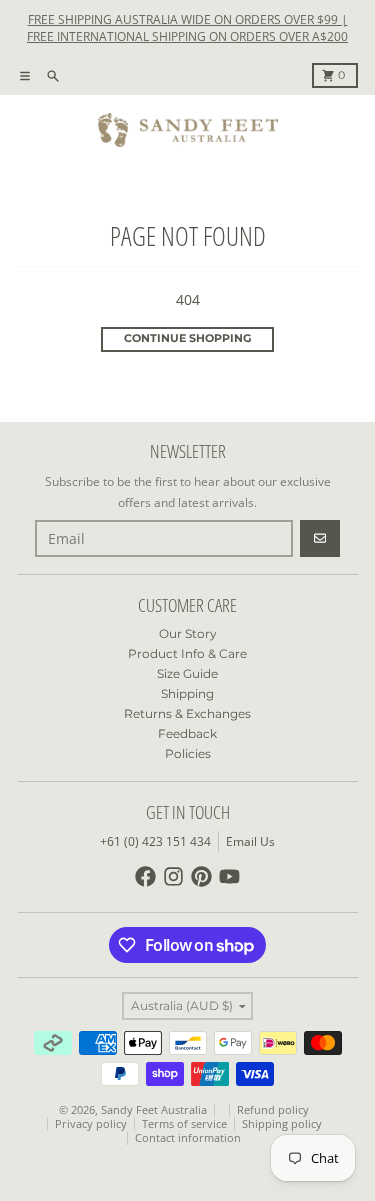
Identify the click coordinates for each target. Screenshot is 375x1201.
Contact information (188, 1138)
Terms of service (184, 1124)
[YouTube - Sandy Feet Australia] (229, 876)
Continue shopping (187, 338)
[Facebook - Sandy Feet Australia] (145, 876)
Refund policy (273, 1110)
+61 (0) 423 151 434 (155, 841)
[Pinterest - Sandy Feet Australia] (201, 876)
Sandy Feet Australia (154, 1110)
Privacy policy (91, 1124)
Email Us (250, 841)
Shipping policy (282, 1124)
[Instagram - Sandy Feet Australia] (173, 876)
